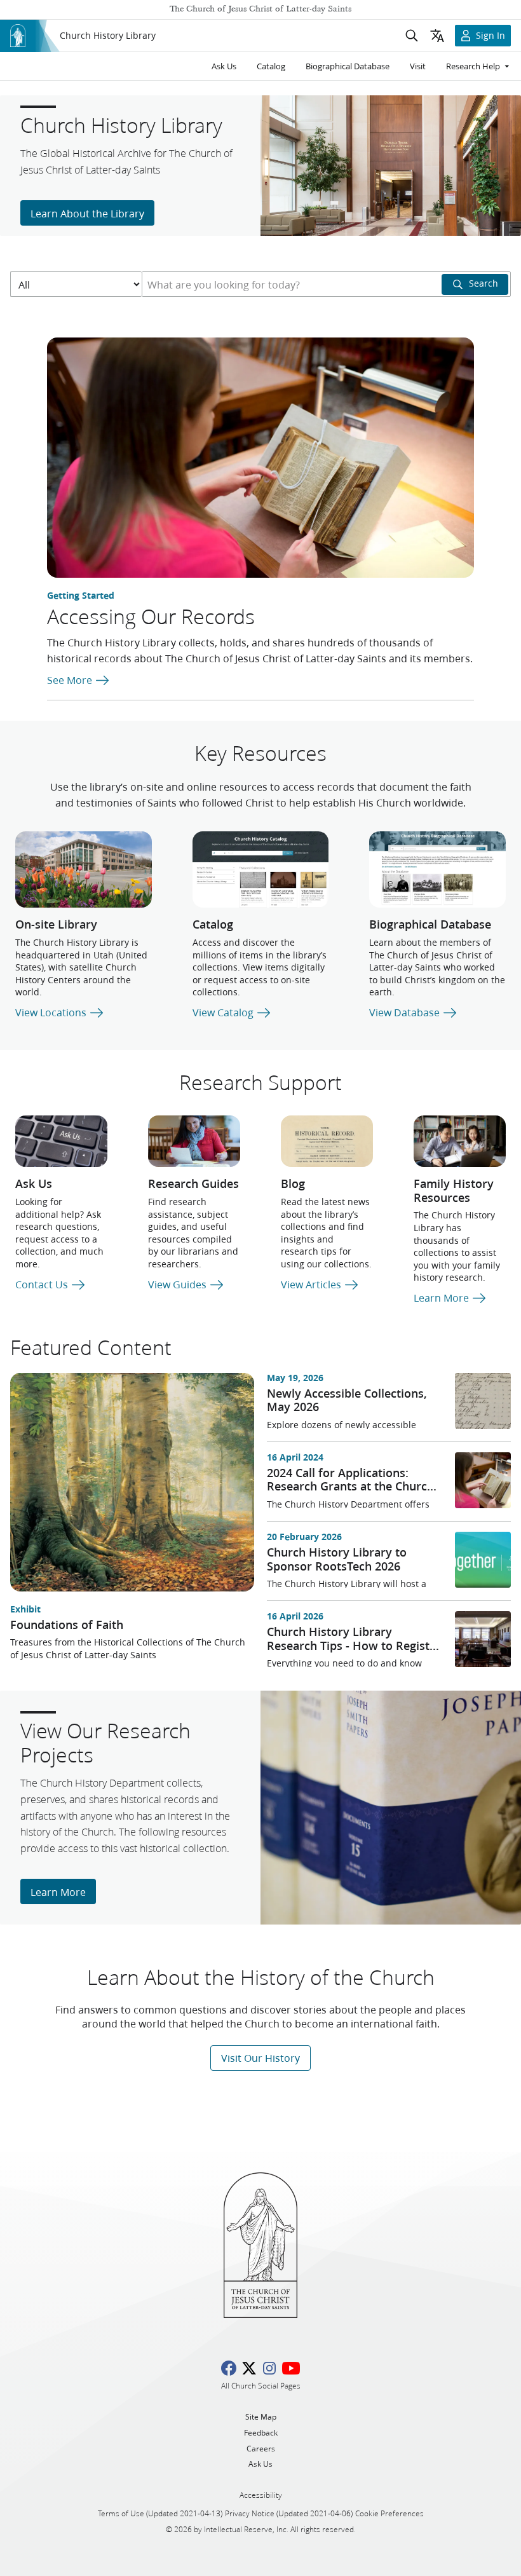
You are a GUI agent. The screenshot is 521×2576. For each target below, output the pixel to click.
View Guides (179, 1284)
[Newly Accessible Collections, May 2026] (483, 1401)
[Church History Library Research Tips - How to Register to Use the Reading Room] (483, 1639)
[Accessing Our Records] (260, 458)
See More (71, 680)
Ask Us (34, 1183)
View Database (406, 1012)
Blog (293, 1183)
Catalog (213, 924)
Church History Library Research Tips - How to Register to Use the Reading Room (354, 1645)
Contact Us (43, 1284)
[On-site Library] (84, 870)
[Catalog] (261, 870)
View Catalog (224, 1012)
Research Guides (193, 1183)
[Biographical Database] (437, 870)
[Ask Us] (61, 1141)
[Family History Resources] (460, 1141)
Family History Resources (454, 1190)
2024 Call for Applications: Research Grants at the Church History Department (350, 1486)
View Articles (312, 1284)
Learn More (443, 1298)
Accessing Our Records (151, 616)
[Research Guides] (194, 1141)
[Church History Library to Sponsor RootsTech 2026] (483, 1560)
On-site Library (56, 924)
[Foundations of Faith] (132, 1482)
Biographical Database (430, 924)
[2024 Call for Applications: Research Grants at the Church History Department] (483, 1480)
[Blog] (327, 1141)
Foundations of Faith (67, 1625)
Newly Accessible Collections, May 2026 (347, 1400)
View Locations (52, 1012)
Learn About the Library (87, 213)
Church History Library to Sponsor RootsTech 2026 (337, 1559)
